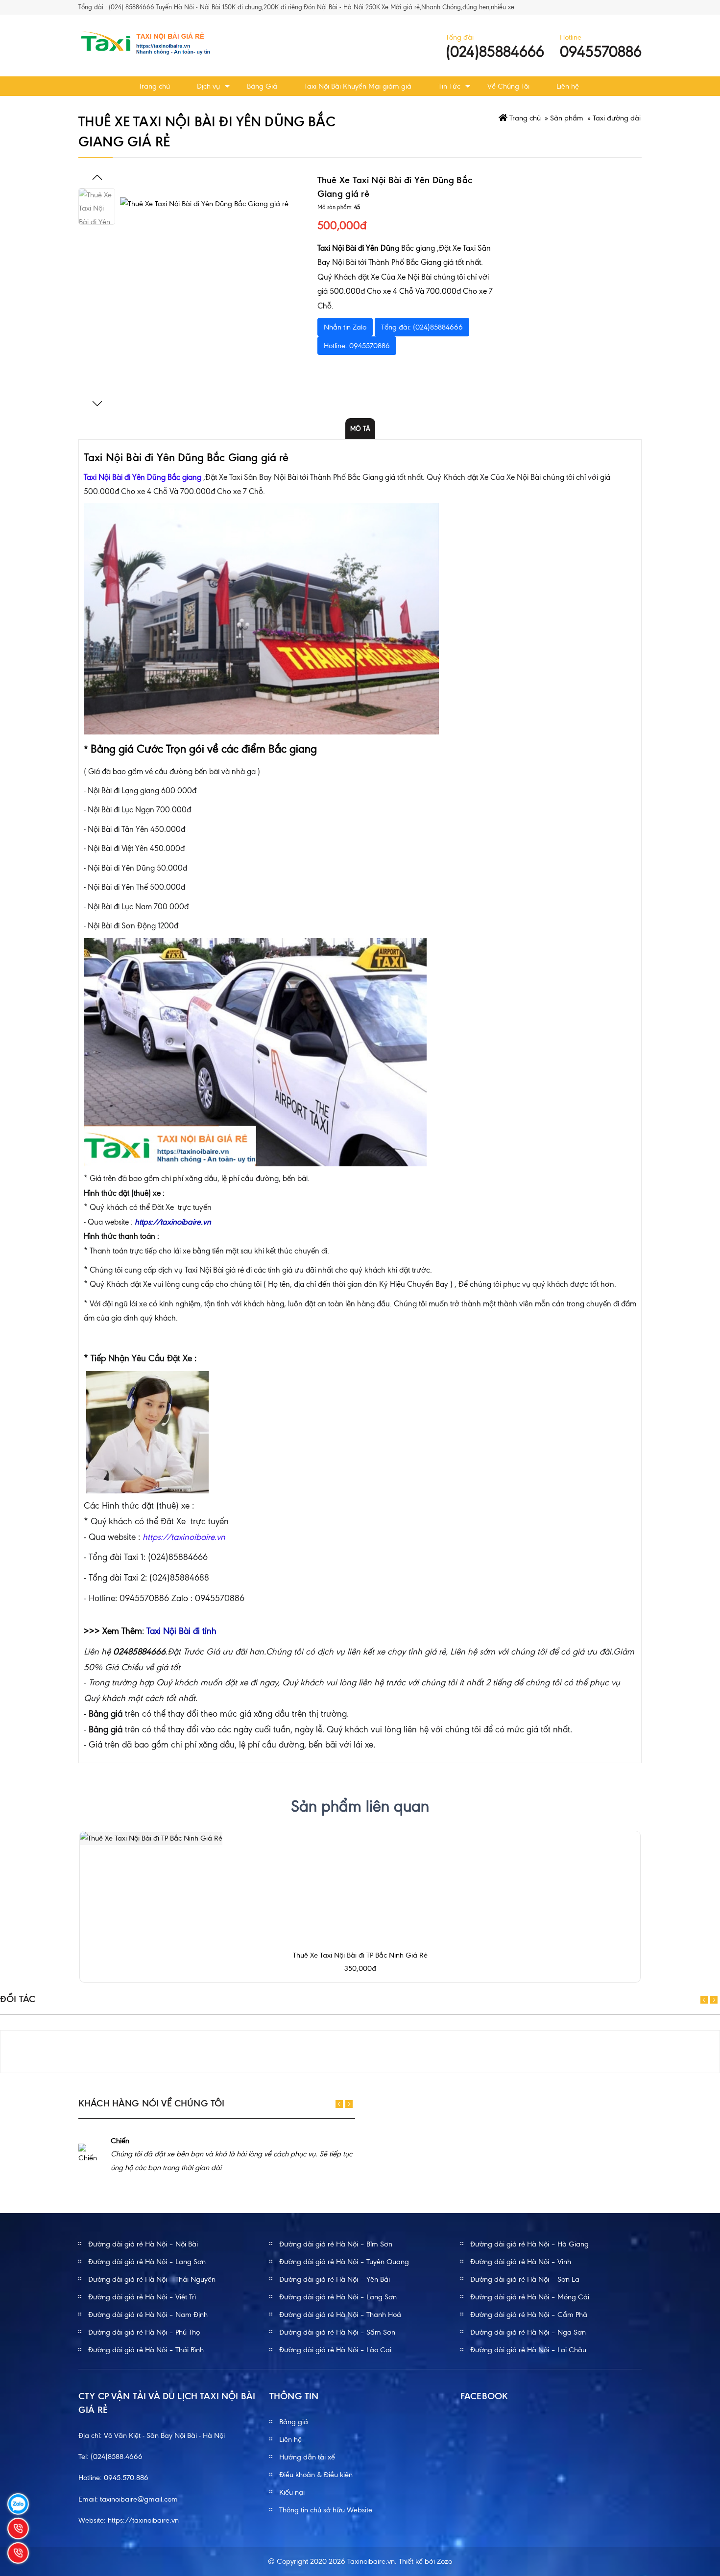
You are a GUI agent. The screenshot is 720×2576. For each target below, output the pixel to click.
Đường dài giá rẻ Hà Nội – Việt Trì (142, 2297)
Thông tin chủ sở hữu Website (326, 2510)
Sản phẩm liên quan (360, 1806)
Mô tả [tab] (360, 429)
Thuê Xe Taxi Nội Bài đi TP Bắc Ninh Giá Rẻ (360, 1955)
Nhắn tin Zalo (345, 327)
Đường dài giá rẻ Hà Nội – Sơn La (525, 2279)
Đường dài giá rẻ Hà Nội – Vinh (521, 2262)
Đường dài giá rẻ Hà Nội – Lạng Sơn (147, 2262)
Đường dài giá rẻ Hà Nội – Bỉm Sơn (336, 2244)
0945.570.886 (126, 2478)
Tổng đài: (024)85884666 (422, 327)
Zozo (444, 2561)
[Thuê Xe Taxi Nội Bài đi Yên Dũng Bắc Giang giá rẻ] (214, 291)
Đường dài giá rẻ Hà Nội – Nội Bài (143, 2244)
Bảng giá (294, 2422)
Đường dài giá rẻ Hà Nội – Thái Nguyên (152, 2279)
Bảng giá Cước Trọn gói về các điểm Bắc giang (204, 749)
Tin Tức (449, 86)
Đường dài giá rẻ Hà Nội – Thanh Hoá (340, 2315)
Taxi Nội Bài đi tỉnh (181, 1631)
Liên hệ (568, 86)
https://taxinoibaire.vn (143, 2520)
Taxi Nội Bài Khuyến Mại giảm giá (358, 86)
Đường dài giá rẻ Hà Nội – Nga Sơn (528, 2332)
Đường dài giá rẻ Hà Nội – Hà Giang (529, 2244)
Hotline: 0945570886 (357, 346)
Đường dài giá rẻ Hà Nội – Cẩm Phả (529, 2315)
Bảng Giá (262, 86)
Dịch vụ (208, 86)
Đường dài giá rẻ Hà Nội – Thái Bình (146, 2350)
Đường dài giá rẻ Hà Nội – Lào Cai (335, 2350)
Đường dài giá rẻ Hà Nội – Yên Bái (335, 2279)
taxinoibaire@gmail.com (139, 2499)
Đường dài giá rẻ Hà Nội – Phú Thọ (144, 2332)
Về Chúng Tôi (508, 86)
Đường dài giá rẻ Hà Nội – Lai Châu (528, 2350)
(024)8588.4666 (117, 2457)
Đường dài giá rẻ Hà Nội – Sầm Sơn (337, 2332)
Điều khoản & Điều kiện (316, 2475)
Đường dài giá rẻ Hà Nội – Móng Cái (530, 2297)
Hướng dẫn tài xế (307, 2457)
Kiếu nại (292, 2492)
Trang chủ (154, 86)
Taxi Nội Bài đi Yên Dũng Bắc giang (143, 477)
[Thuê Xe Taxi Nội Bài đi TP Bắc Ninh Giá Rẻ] (151, 1838)
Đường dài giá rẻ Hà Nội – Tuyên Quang (344, 2262)
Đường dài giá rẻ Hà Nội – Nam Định (148, 2315)
